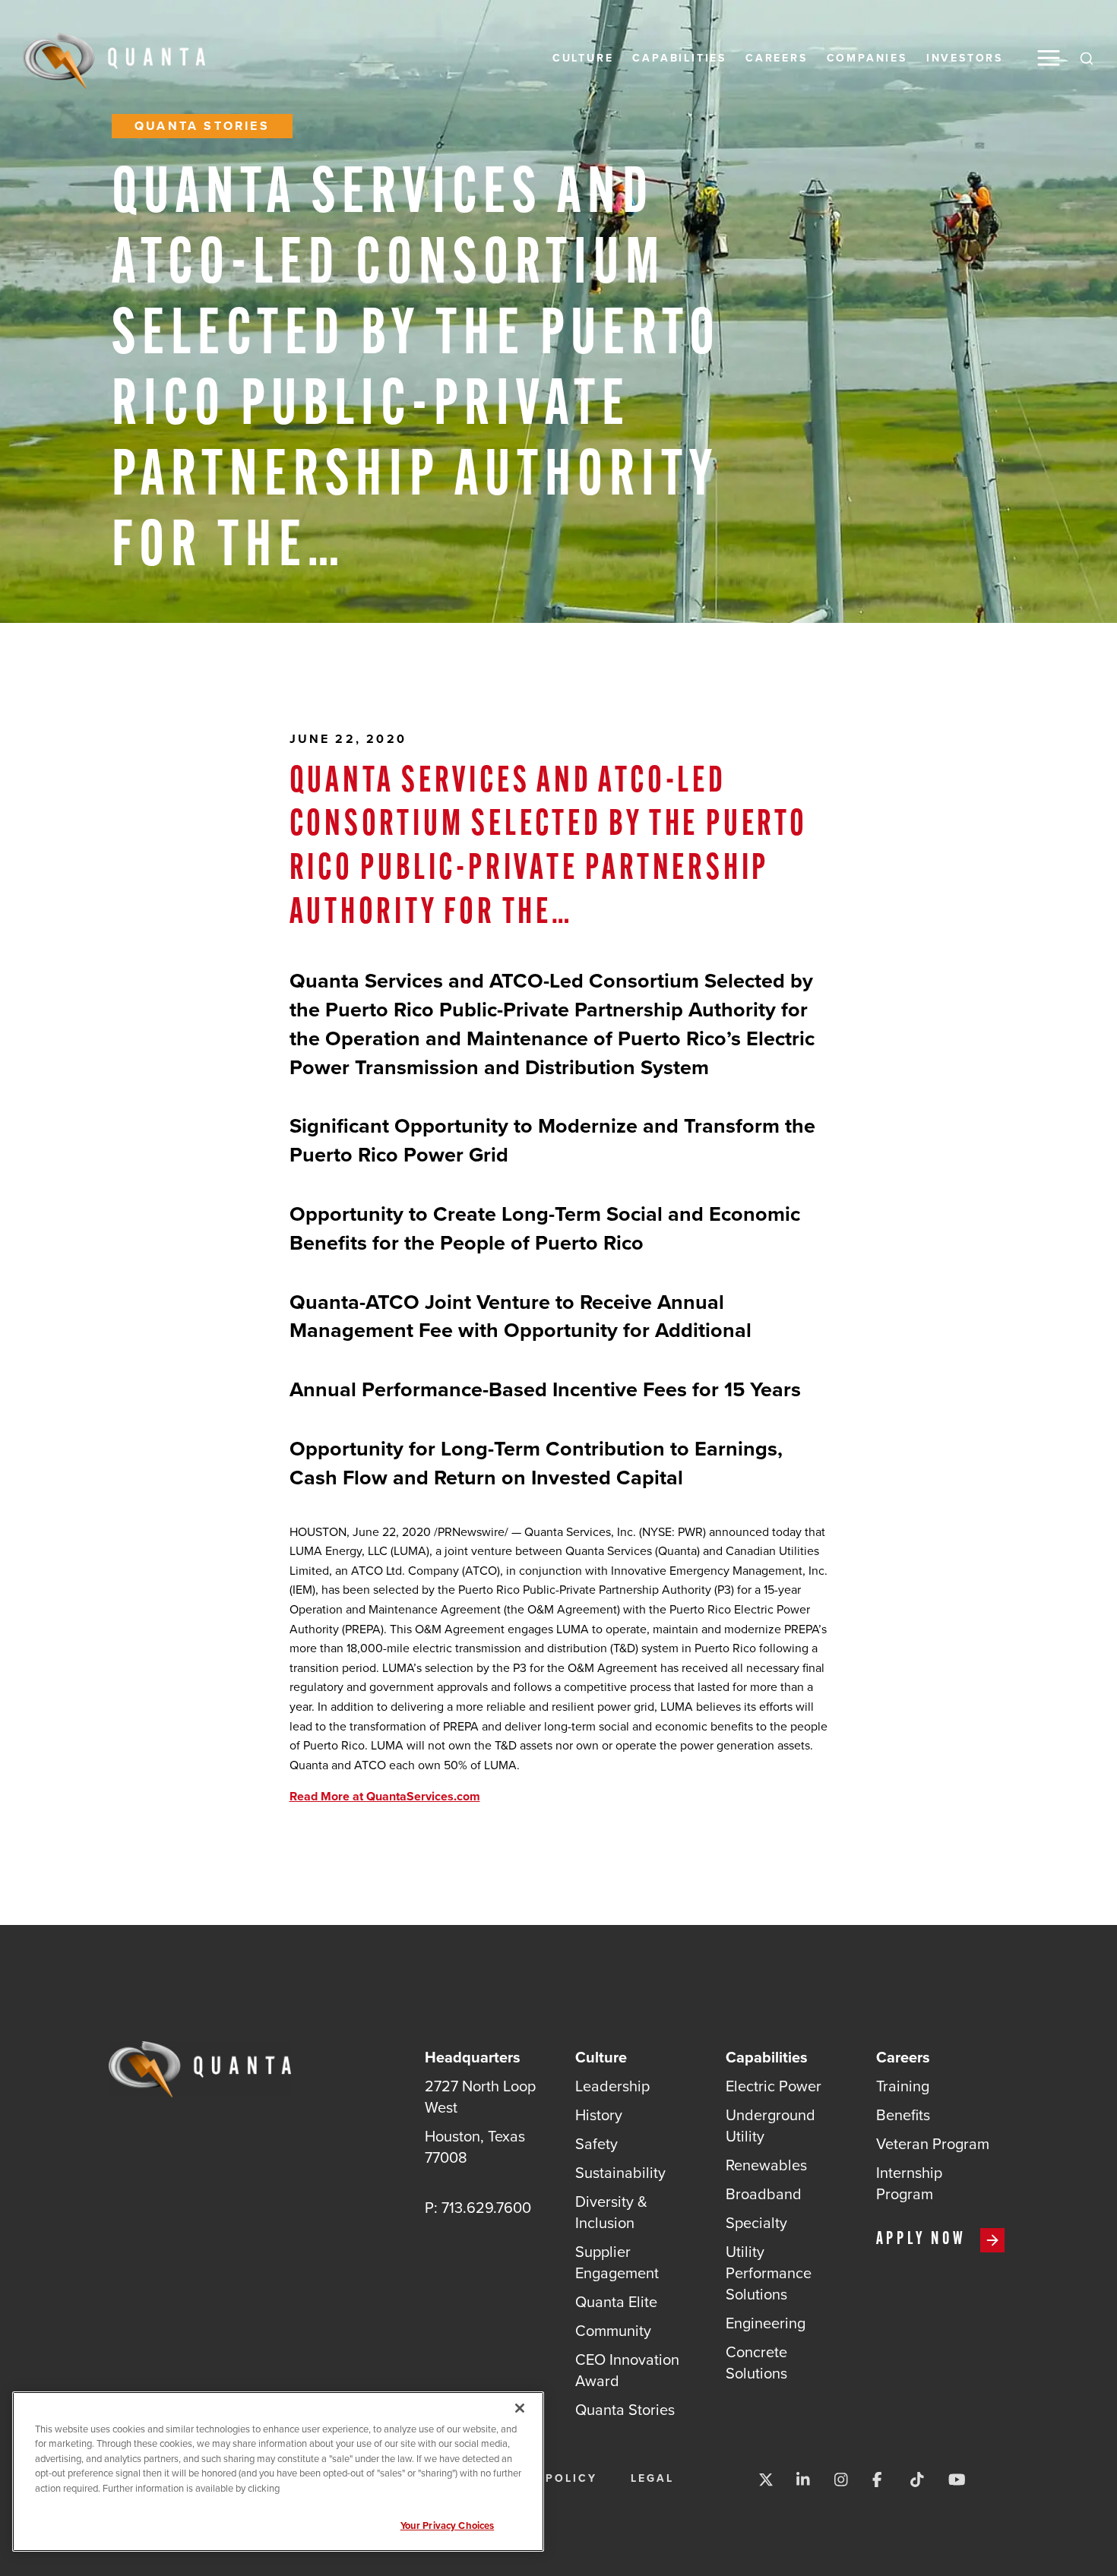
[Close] (520, 2408)
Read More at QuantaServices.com (385, 1796)
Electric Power (774, 2086)
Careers (777, 58)
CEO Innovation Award (627, 2370)
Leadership (612, 2086)
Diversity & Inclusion (611, 2212)
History (599, 2115)
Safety (596, 2143)
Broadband (764, 2194)
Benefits (903, 2115)
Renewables (766, 2165)
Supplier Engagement (617, 2262)
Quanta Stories (202, 126)
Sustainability (620, 2172)
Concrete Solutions (756, 2362)
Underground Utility (771, 2125)
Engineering (766, 2323)
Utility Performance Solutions (769, 2273)
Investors (965, 58)
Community (613, 2330)
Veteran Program (933, 2143)
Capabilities (679, 58)
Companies (867, 58)
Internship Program (909, 2183)
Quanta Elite (616, 2301)
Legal (652, 2478)
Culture (583, 58)
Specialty (756, 2222)
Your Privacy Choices (448, 2525)
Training (903, 2086)
